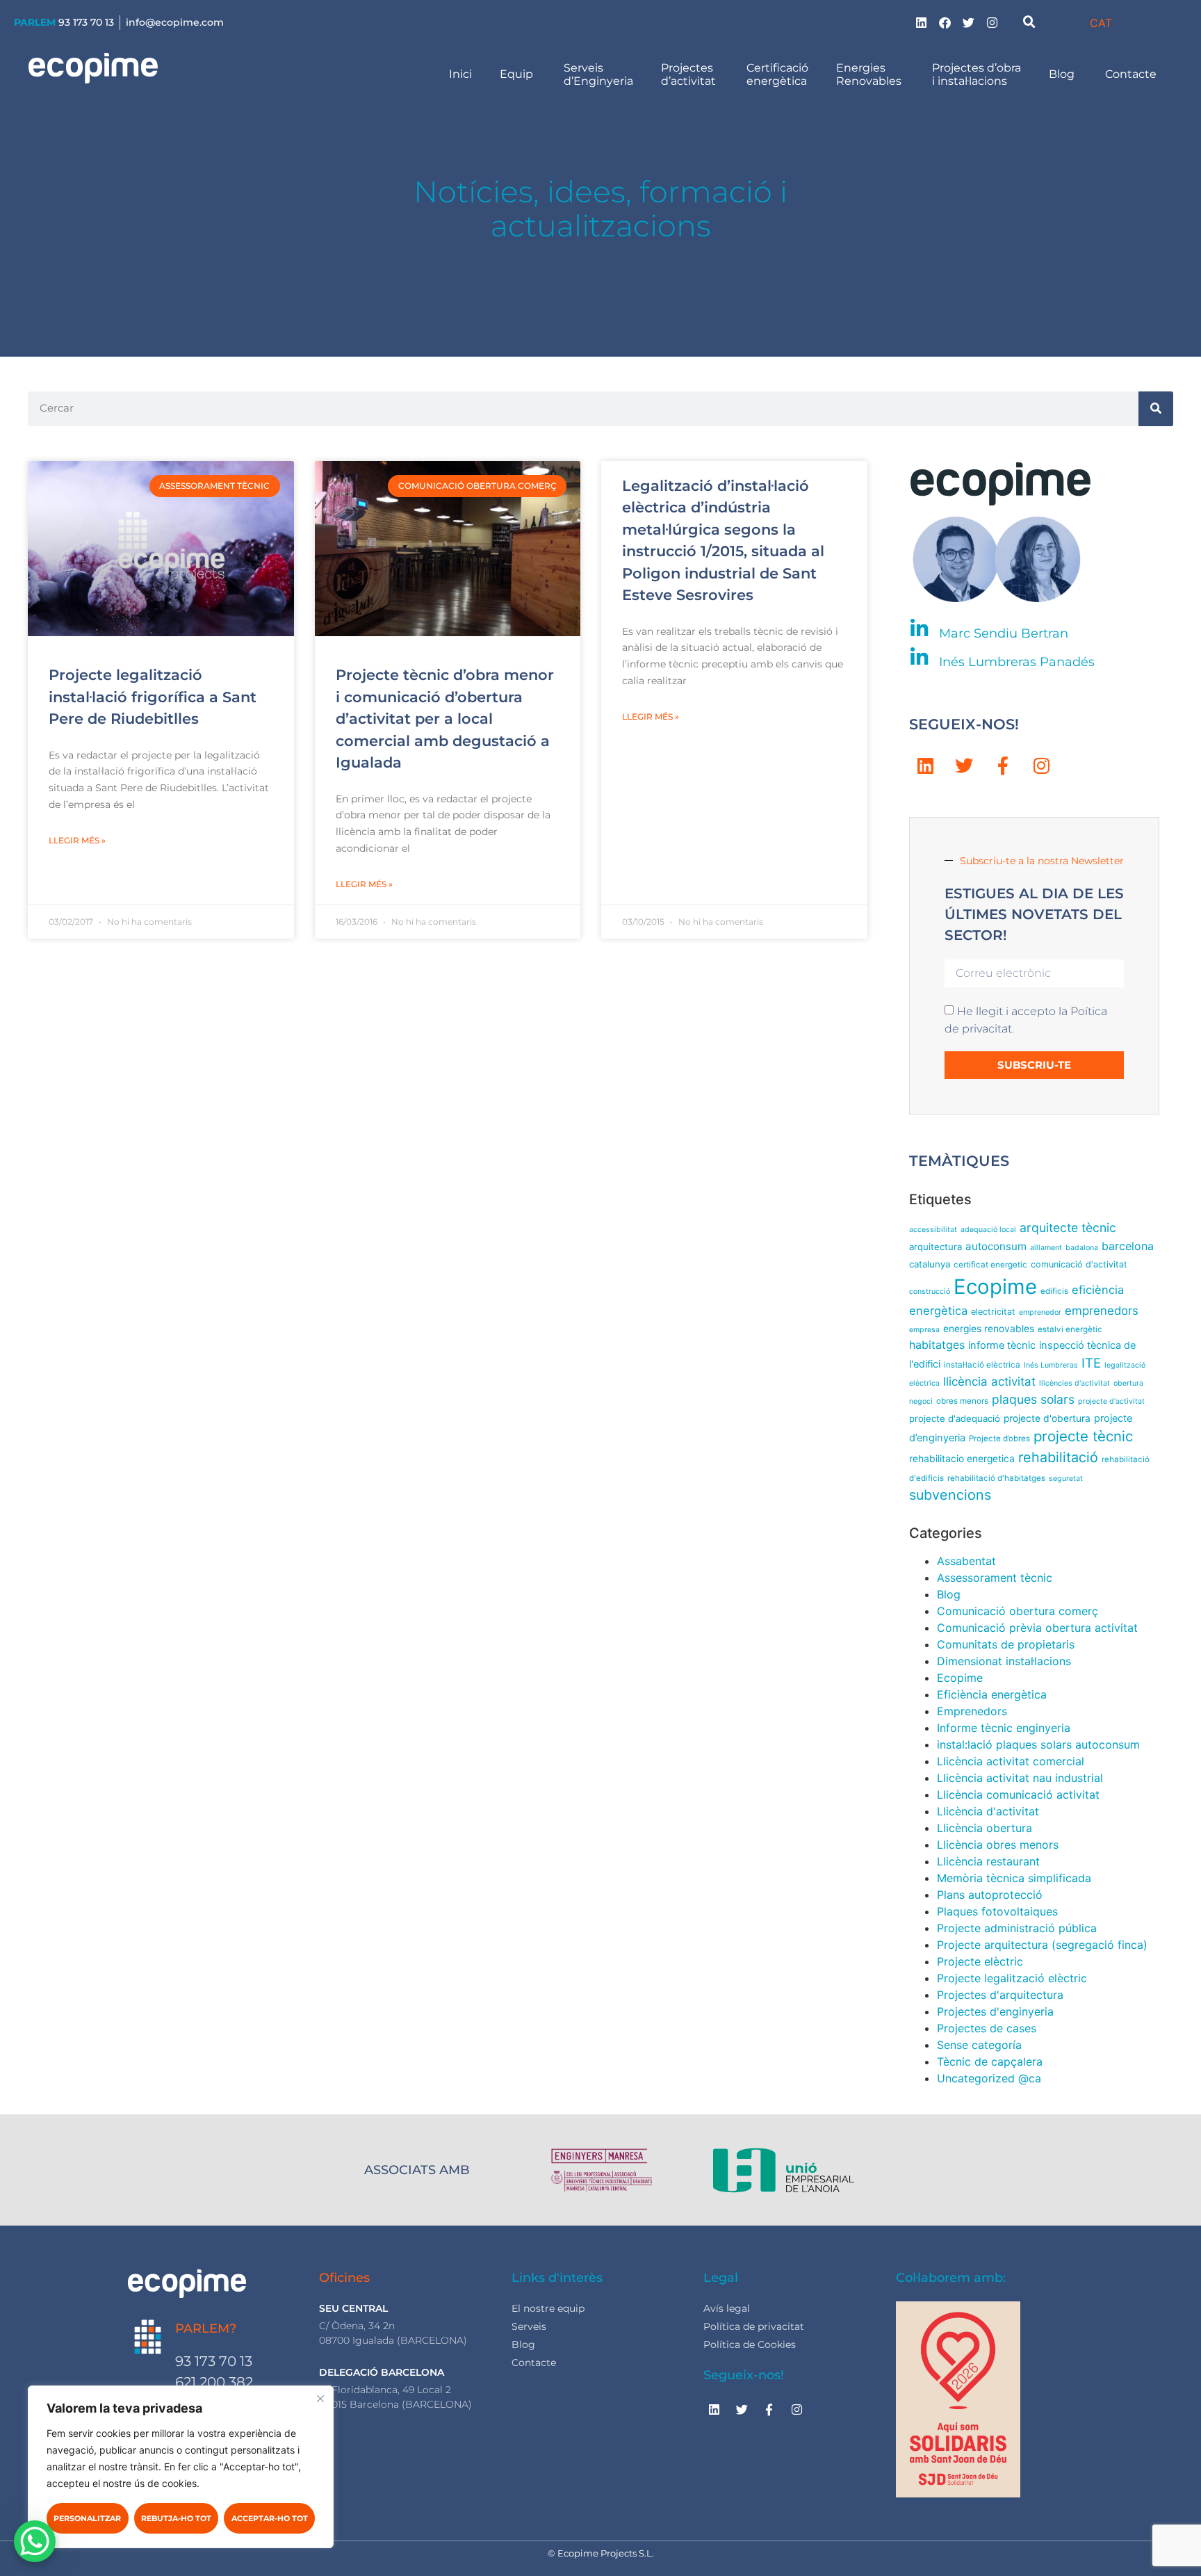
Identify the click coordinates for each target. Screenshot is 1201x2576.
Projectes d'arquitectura (1000, 1995)
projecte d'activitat (1111, 1401)
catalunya (930, 1264)
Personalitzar (87, 2518)
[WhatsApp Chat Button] (35, 2541)
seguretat (1066, 1479)
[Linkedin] (922, 22)
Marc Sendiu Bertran (1004, 633)
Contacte (1132, 74)
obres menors (962, 1401)
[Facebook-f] (1003, 766)
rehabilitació (1058, 1457)
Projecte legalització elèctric (1012, 1978)
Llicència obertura (985, 1828)
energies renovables (989, 1329)
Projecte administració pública (1017, 1928)
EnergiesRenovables (870, 74)
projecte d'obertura (1047, 1418)
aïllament (1046, 1248)
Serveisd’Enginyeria (598, 74)
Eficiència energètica (992, 1694)
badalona (1082, 1248)
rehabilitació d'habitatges (996, 1478)
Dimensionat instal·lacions (1004, 1661)
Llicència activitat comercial (1011, 1761)
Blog (1063, 74)
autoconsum (996, 1246)
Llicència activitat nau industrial (1020, 1778)
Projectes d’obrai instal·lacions (977, 74)
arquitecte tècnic (1068, 1228)
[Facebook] (945, 22)
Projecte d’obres (999, 1439)
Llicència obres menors (998, 1845)
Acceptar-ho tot (270, 2518)
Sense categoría (979, 2045)
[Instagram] (992, 22)
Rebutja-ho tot (176, 2518)
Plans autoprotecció (990, 1895)
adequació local (988, 1230)
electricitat (993, 1312)
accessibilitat (933, 1230)
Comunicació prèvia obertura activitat (1037, 1628)
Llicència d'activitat (988, 1811)
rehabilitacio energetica (962, 1459)
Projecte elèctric (980, 1961)
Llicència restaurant (988, 1861)
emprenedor (1040, 1312)
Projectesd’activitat (690, 74)
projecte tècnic (1083, 1436)
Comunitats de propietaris (1006, 1644)
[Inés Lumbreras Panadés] (919, 657)
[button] (1029, 22)
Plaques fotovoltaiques (997, 1911)
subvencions (950, 1495)
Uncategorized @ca (989, 2078)
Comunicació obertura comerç (1018, 1611)
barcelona (1128, 1246)
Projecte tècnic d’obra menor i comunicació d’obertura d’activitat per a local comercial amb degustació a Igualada (445, 719)
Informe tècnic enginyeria (1004, 1728)
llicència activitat (989, 1382)
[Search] (1156, 409)
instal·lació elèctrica (982, 1365)
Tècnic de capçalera (990, 2061)
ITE (1091, 1363)
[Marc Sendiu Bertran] (919, 629)
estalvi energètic (1070, 1329)
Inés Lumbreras (1051, 1365)
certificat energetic (990, 1265)
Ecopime (995, 1287)
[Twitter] (969, 22)
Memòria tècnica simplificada (1014, 1878)
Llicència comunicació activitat (1018, 1795)
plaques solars (1033, 1399)
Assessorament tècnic (995, 1578)
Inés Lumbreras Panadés (1017, 662)
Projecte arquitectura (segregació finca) (1042, 1945)
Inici (460, 74)
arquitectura (936, 1247)
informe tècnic (1002, 1345)
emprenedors (1102, 1311)
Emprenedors (972, 1711)
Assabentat (966, 1561)
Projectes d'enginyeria (995, 2011)
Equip (518, 74)
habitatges (937, 1345)
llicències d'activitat (1075, 1383)
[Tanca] (320, 2399)
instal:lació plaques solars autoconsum (1038, 1744)
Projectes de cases (987, 2028)
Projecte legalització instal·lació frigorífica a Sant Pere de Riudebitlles (153, 697)
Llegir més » (77, 840)
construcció (930, 1291)
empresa (924, 1330)
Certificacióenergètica (777, 74)
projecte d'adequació (955, 1418)
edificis (1054, 1291)
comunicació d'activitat (1079, 1264)
